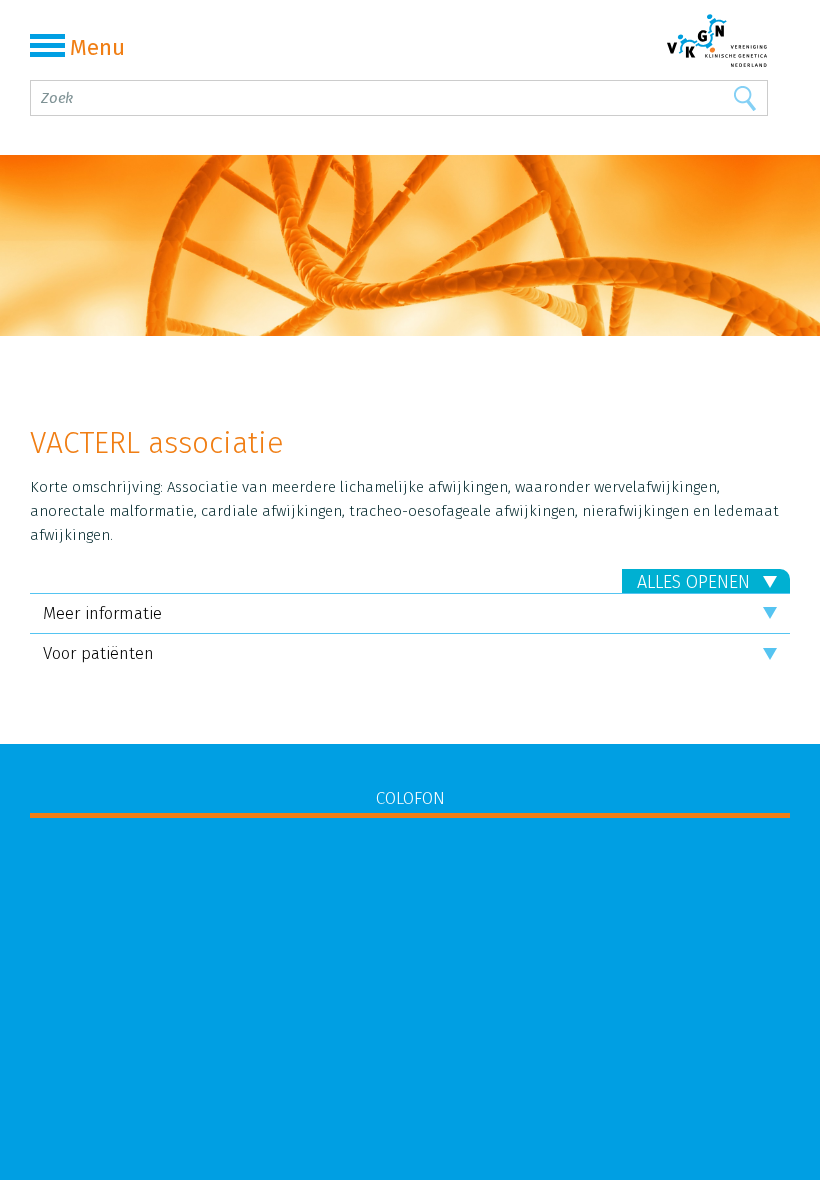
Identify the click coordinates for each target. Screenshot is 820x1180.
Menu (97, 47)
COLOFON (410, 798)
